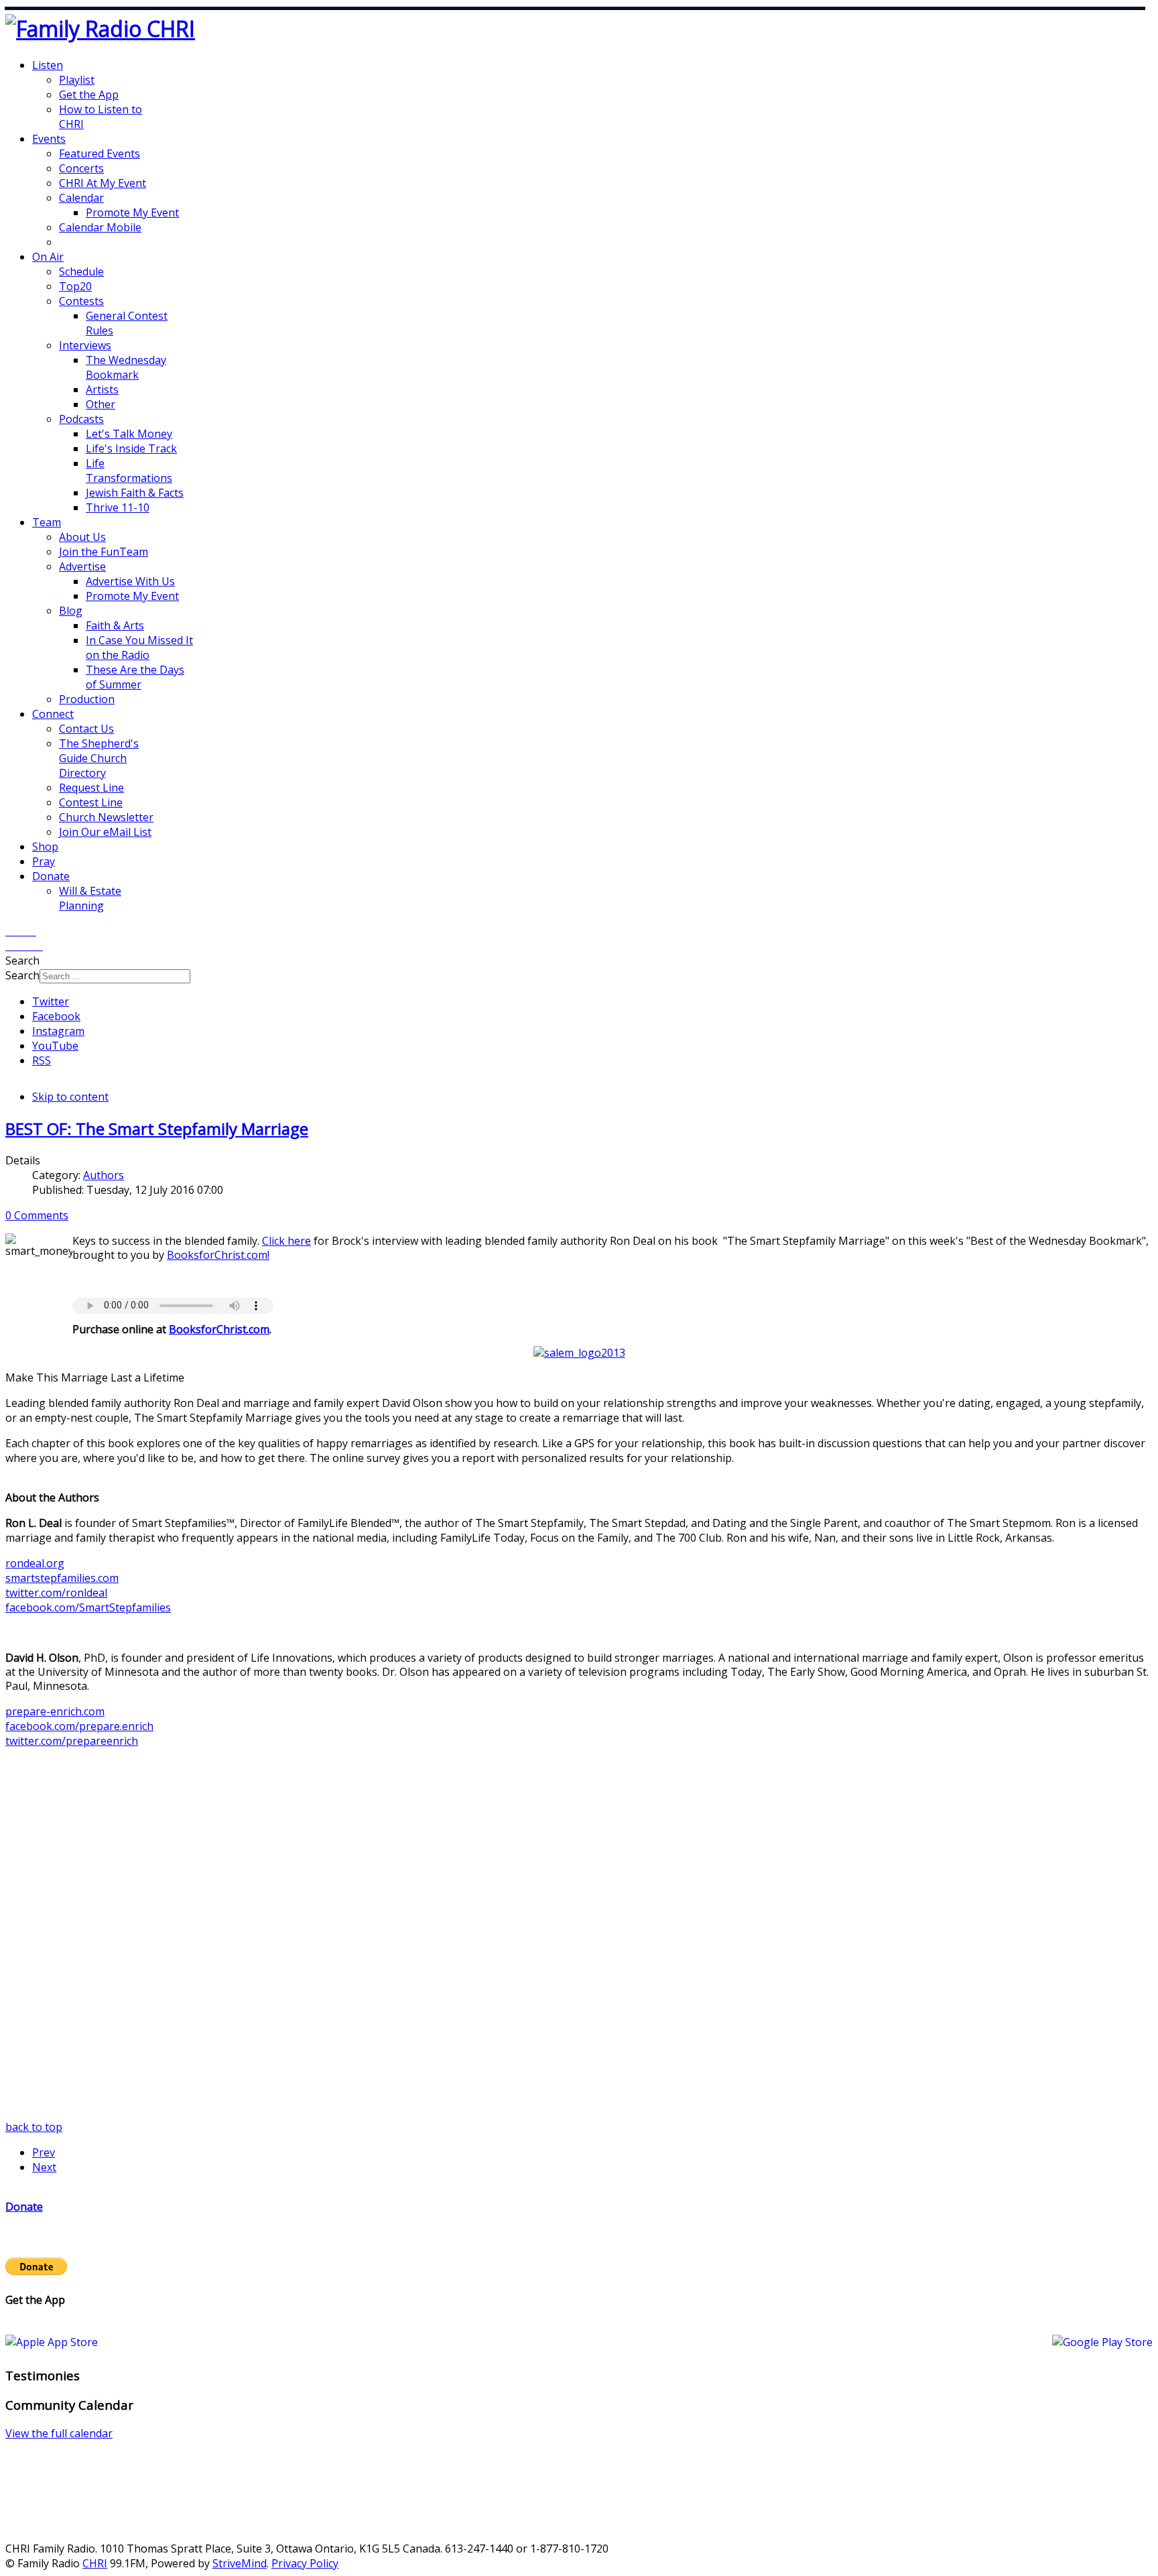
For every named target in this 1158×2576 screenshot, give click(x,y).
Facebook (56, 1016)
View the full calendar (59, 2433)
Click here (286, 1241)
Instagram (58, 1031)
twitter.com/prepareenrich (72, 1741)
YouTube (55, 1046)
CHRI (95, 2563)
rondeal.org (35, 1563)
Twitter (51, 1001)
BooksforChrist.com (217, 1255)
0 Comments (37, 1215)
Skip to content (70, 1097)
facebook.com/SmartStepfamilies (88, 1607)
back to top (34, 2127)
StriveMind (240, 2563)
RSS (42, 1060)
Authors (104, 1175)
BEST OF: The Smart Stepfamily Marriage (157, 1128)
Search (22, 975)
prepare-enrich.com (55, 1711)
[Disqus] (579, 1952)
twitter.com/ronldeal (56, 1593)
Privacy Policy (305, 2563)
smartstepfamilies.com (62, 1578)
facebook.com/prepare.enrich (79, 1726)
